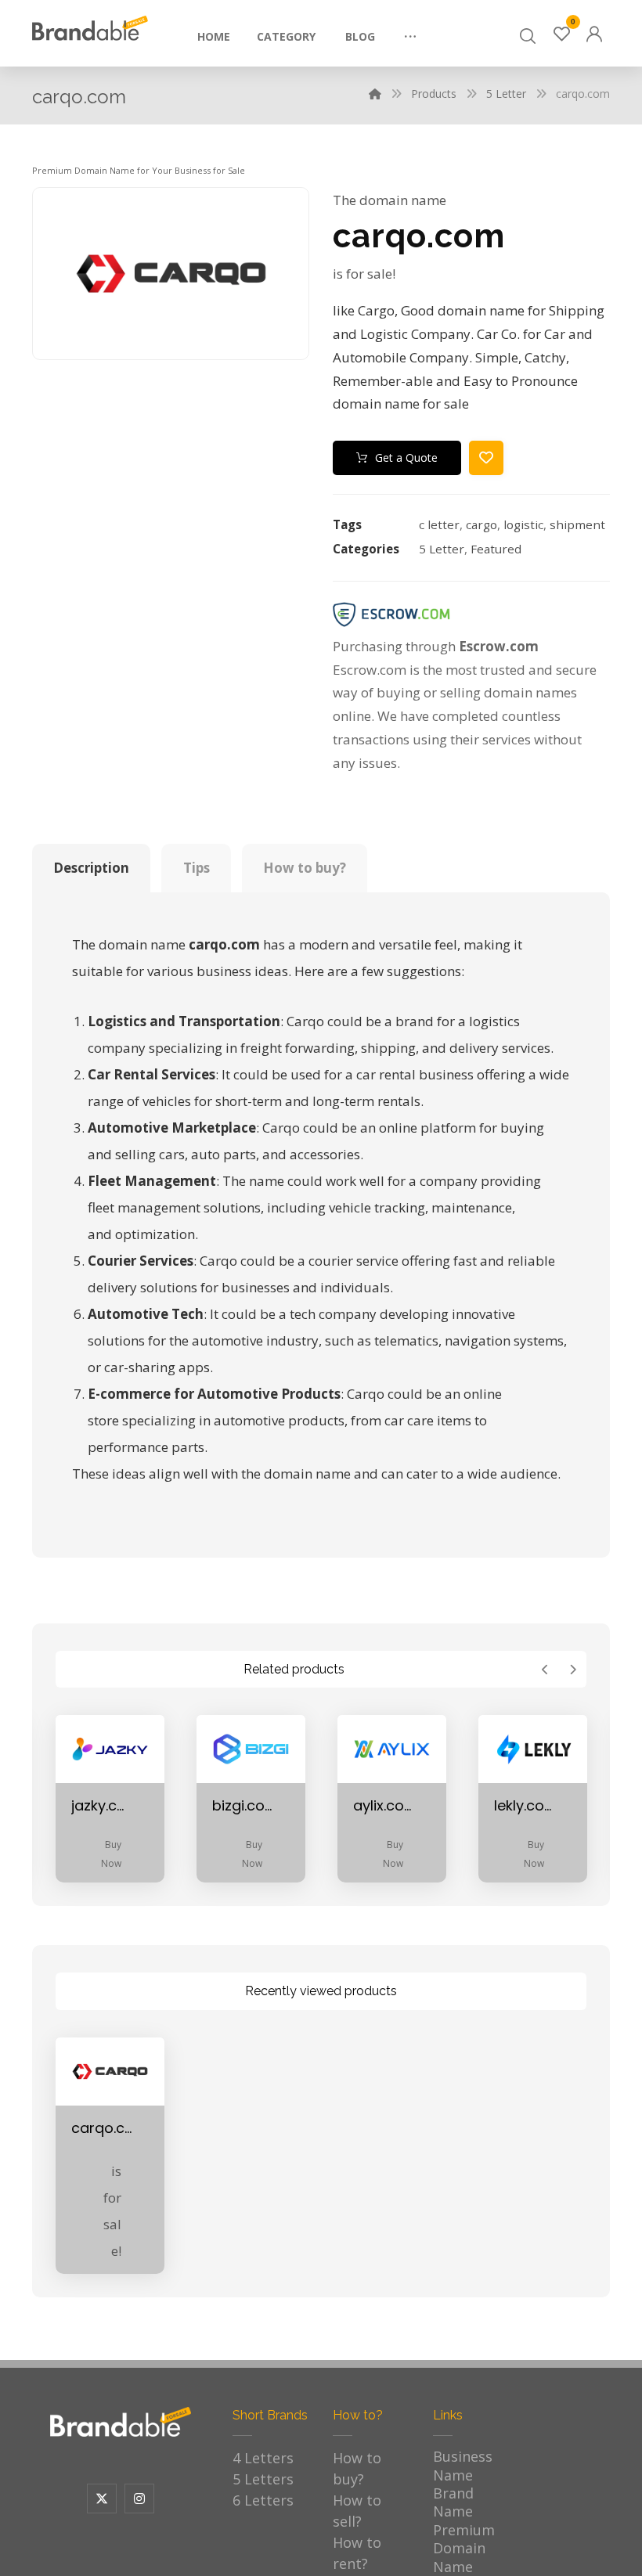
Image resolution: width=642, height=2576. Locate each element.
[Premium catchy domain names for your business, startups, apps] (90, 28)
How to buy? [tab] (305, 868)
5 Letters (263, 2479)
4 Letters (263, 2458)
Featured (496, 549)
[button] (410, 31)
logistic (523, 524)
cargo (481, 524)
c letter (439, 524)
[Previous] (545, 1670)
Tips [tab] (197, 868)
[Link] (594, 32)
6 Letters (263, 2500)
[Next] (573, 1670)
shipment (577, 524)
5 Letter (442, 549)
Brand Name (453, 2502)
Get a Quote (406, 458)
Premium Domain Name (464, 2548)
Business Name (463, 2465)
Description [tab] (91, 868)
